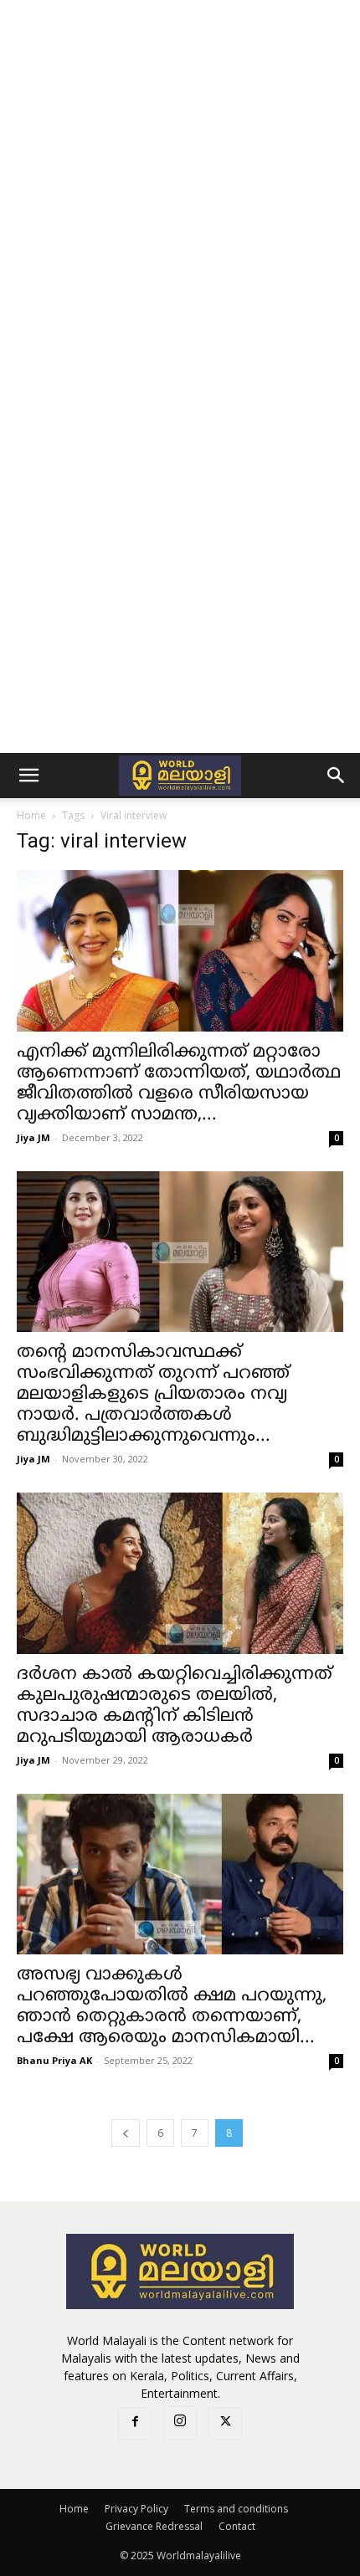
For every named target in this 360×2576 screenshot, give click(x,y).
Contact (237, 2526)
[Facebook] (135, 2424)
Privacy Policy (136, 2509)
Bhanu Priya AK (54, 2060)
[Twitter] (225, 2424)
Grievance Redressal (154, 2526)
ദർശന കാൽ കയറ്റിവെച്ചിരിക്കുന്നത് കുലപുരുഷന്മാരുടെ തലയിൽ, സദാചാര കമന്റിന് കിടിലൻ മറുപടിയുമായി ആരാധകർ (175, 1706)
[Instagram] (180, 2423)
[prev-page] (126, 2133)
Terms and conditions (236, 2509)
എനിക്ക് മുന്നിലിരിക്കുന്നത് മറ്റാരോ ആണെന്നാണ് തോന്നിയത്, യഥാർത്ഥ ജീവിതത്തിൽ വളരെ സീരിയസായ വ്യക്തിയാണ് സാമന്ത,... (179, 1084)
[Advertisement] (180, 188)
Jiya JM (33, 1137)
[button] (28, 776)
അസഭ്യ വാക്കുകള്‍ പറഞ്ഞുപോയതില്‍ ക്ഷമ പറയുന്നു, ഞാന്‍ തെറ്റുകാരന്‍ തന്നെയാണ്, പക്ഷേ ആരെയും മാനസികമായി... (172, 2007)
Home (31, 815)
